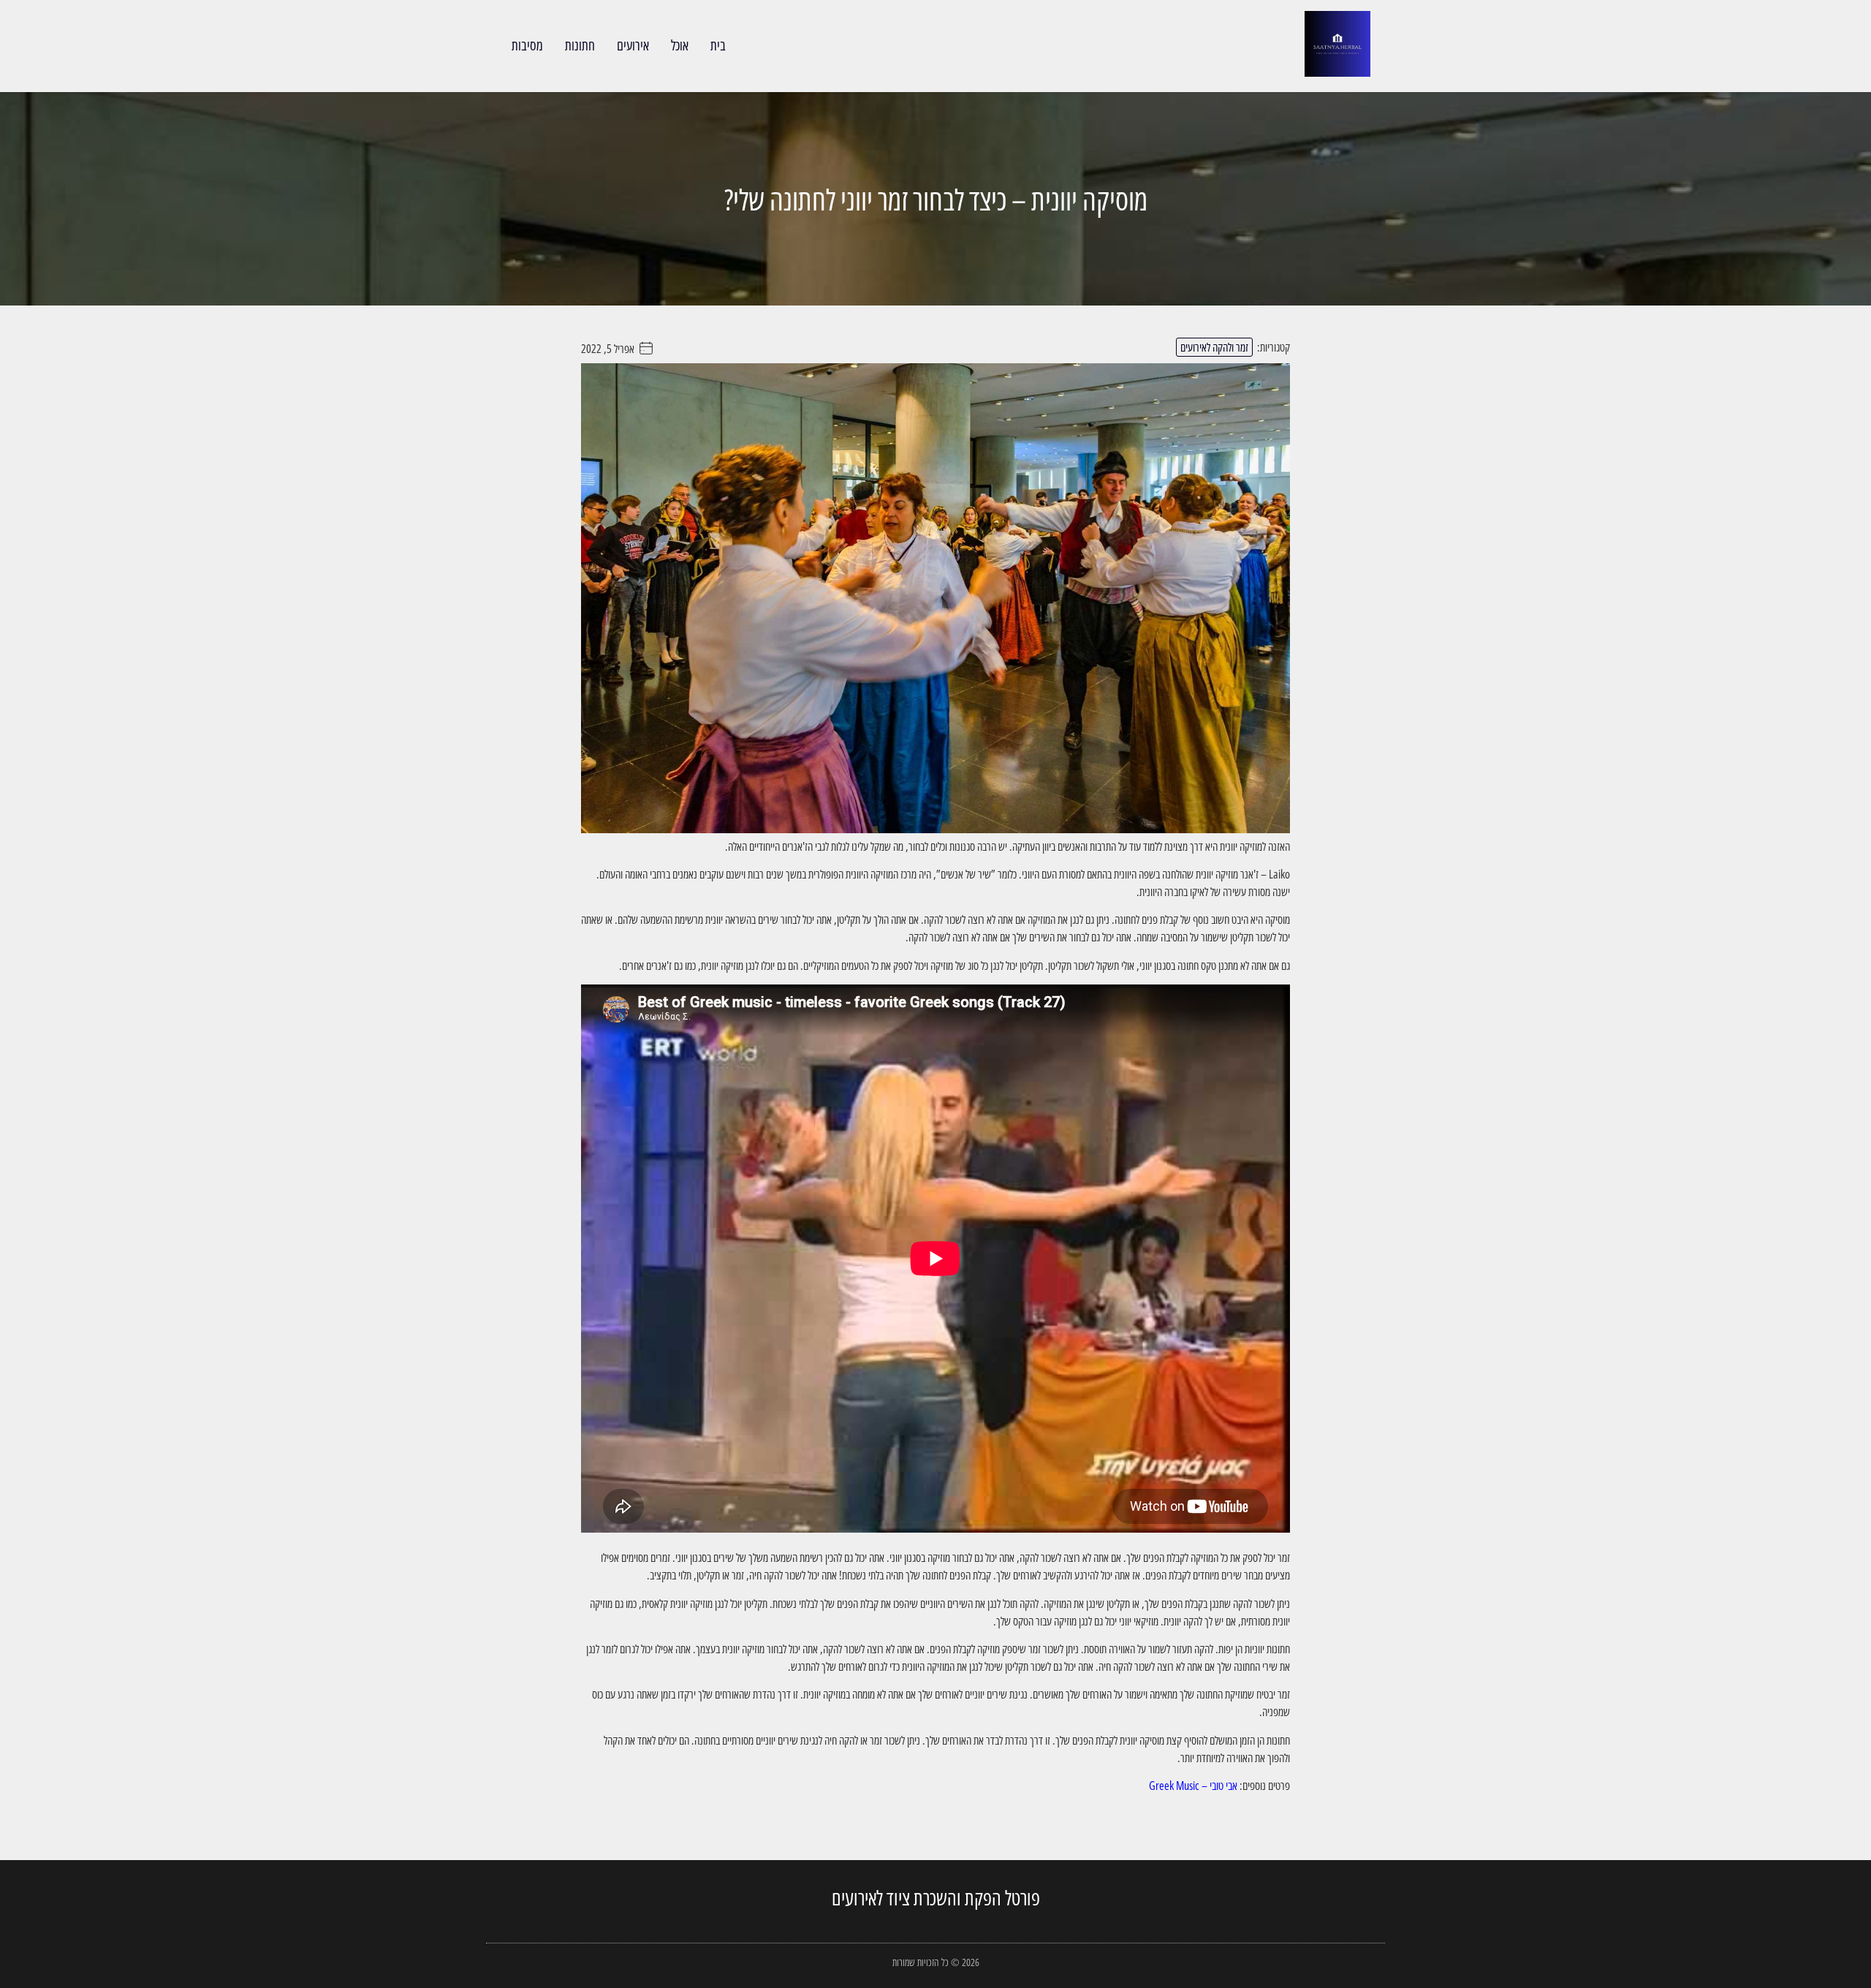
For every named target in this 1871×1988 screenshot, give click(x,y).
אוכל (680, 45)
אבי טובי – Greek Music (1193, 1786)
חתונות (580, 45)
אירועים (633, 45)
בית (718, 45)
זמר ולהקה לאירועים (1214, 347)
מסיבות (527, 45)
